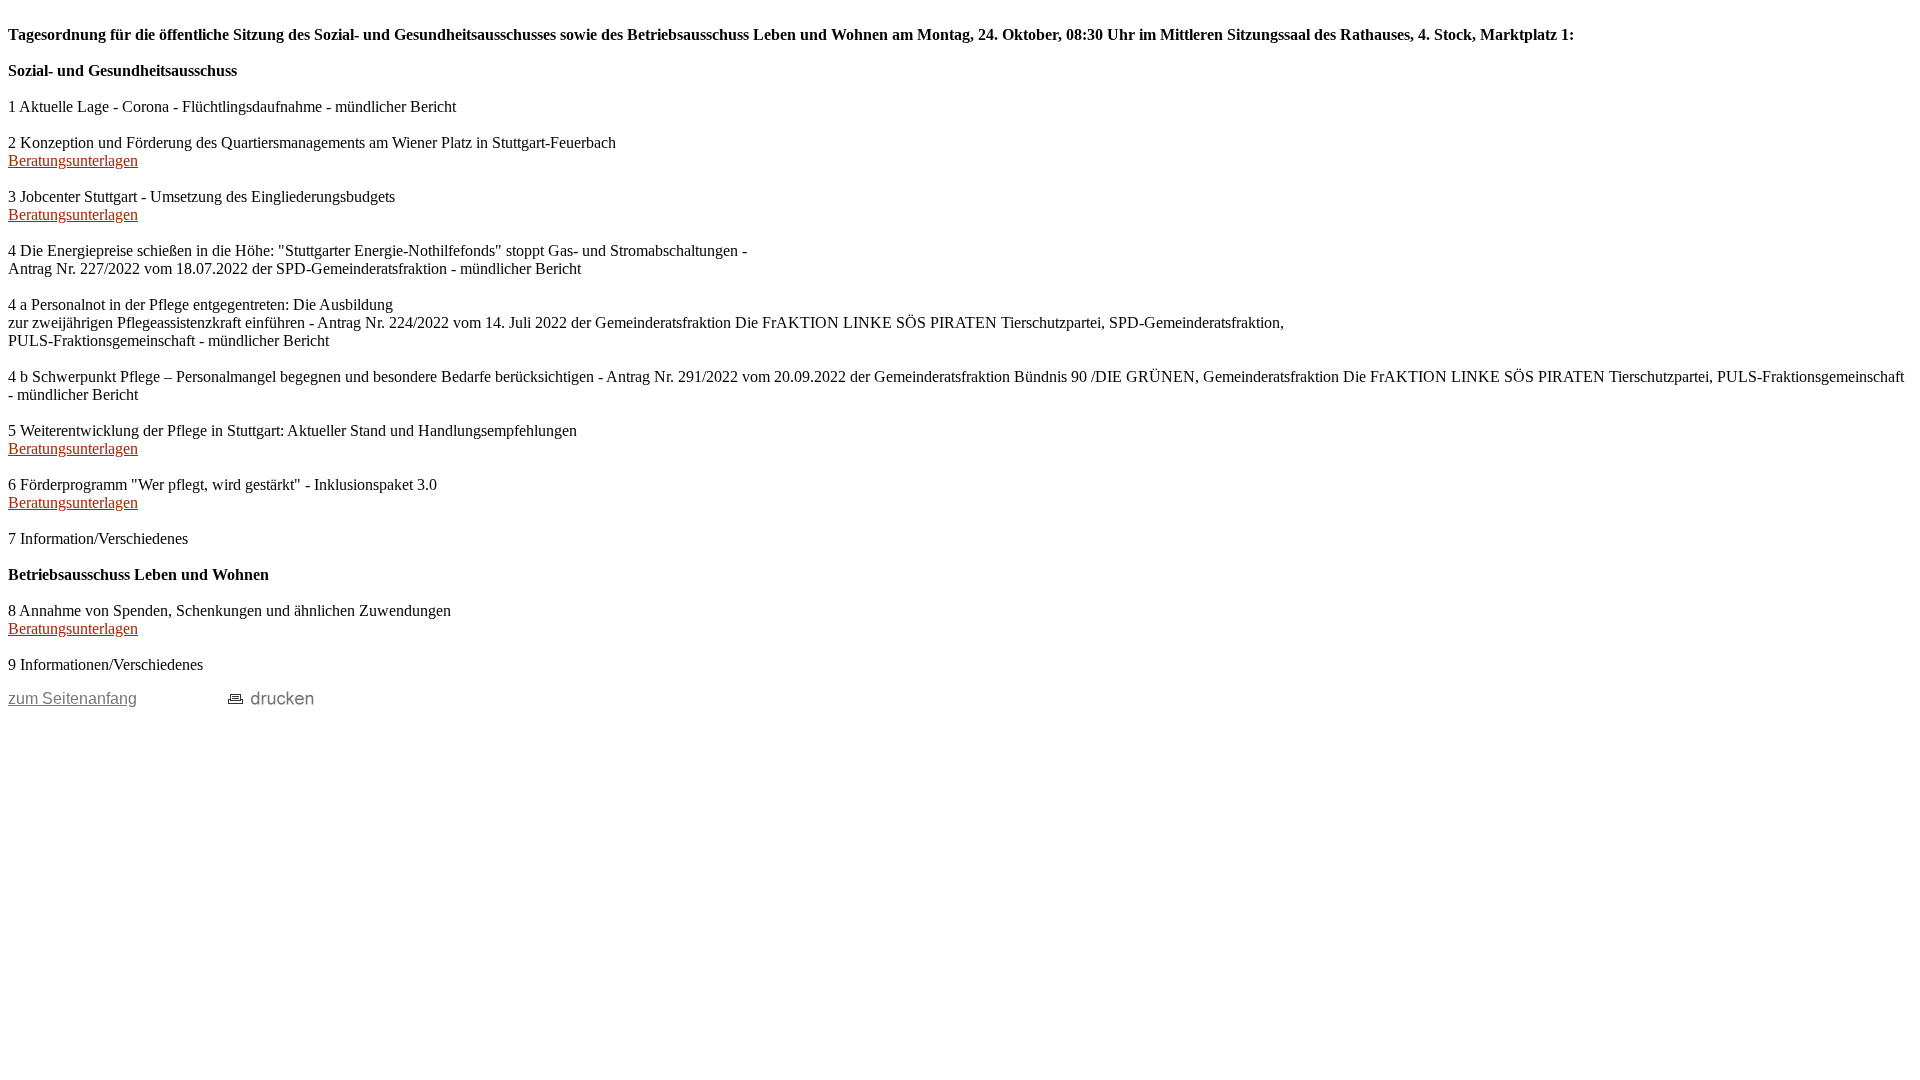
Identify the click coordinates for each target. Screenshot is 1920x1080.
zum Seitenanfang (72, 698)
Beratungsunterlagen (73, 160)
